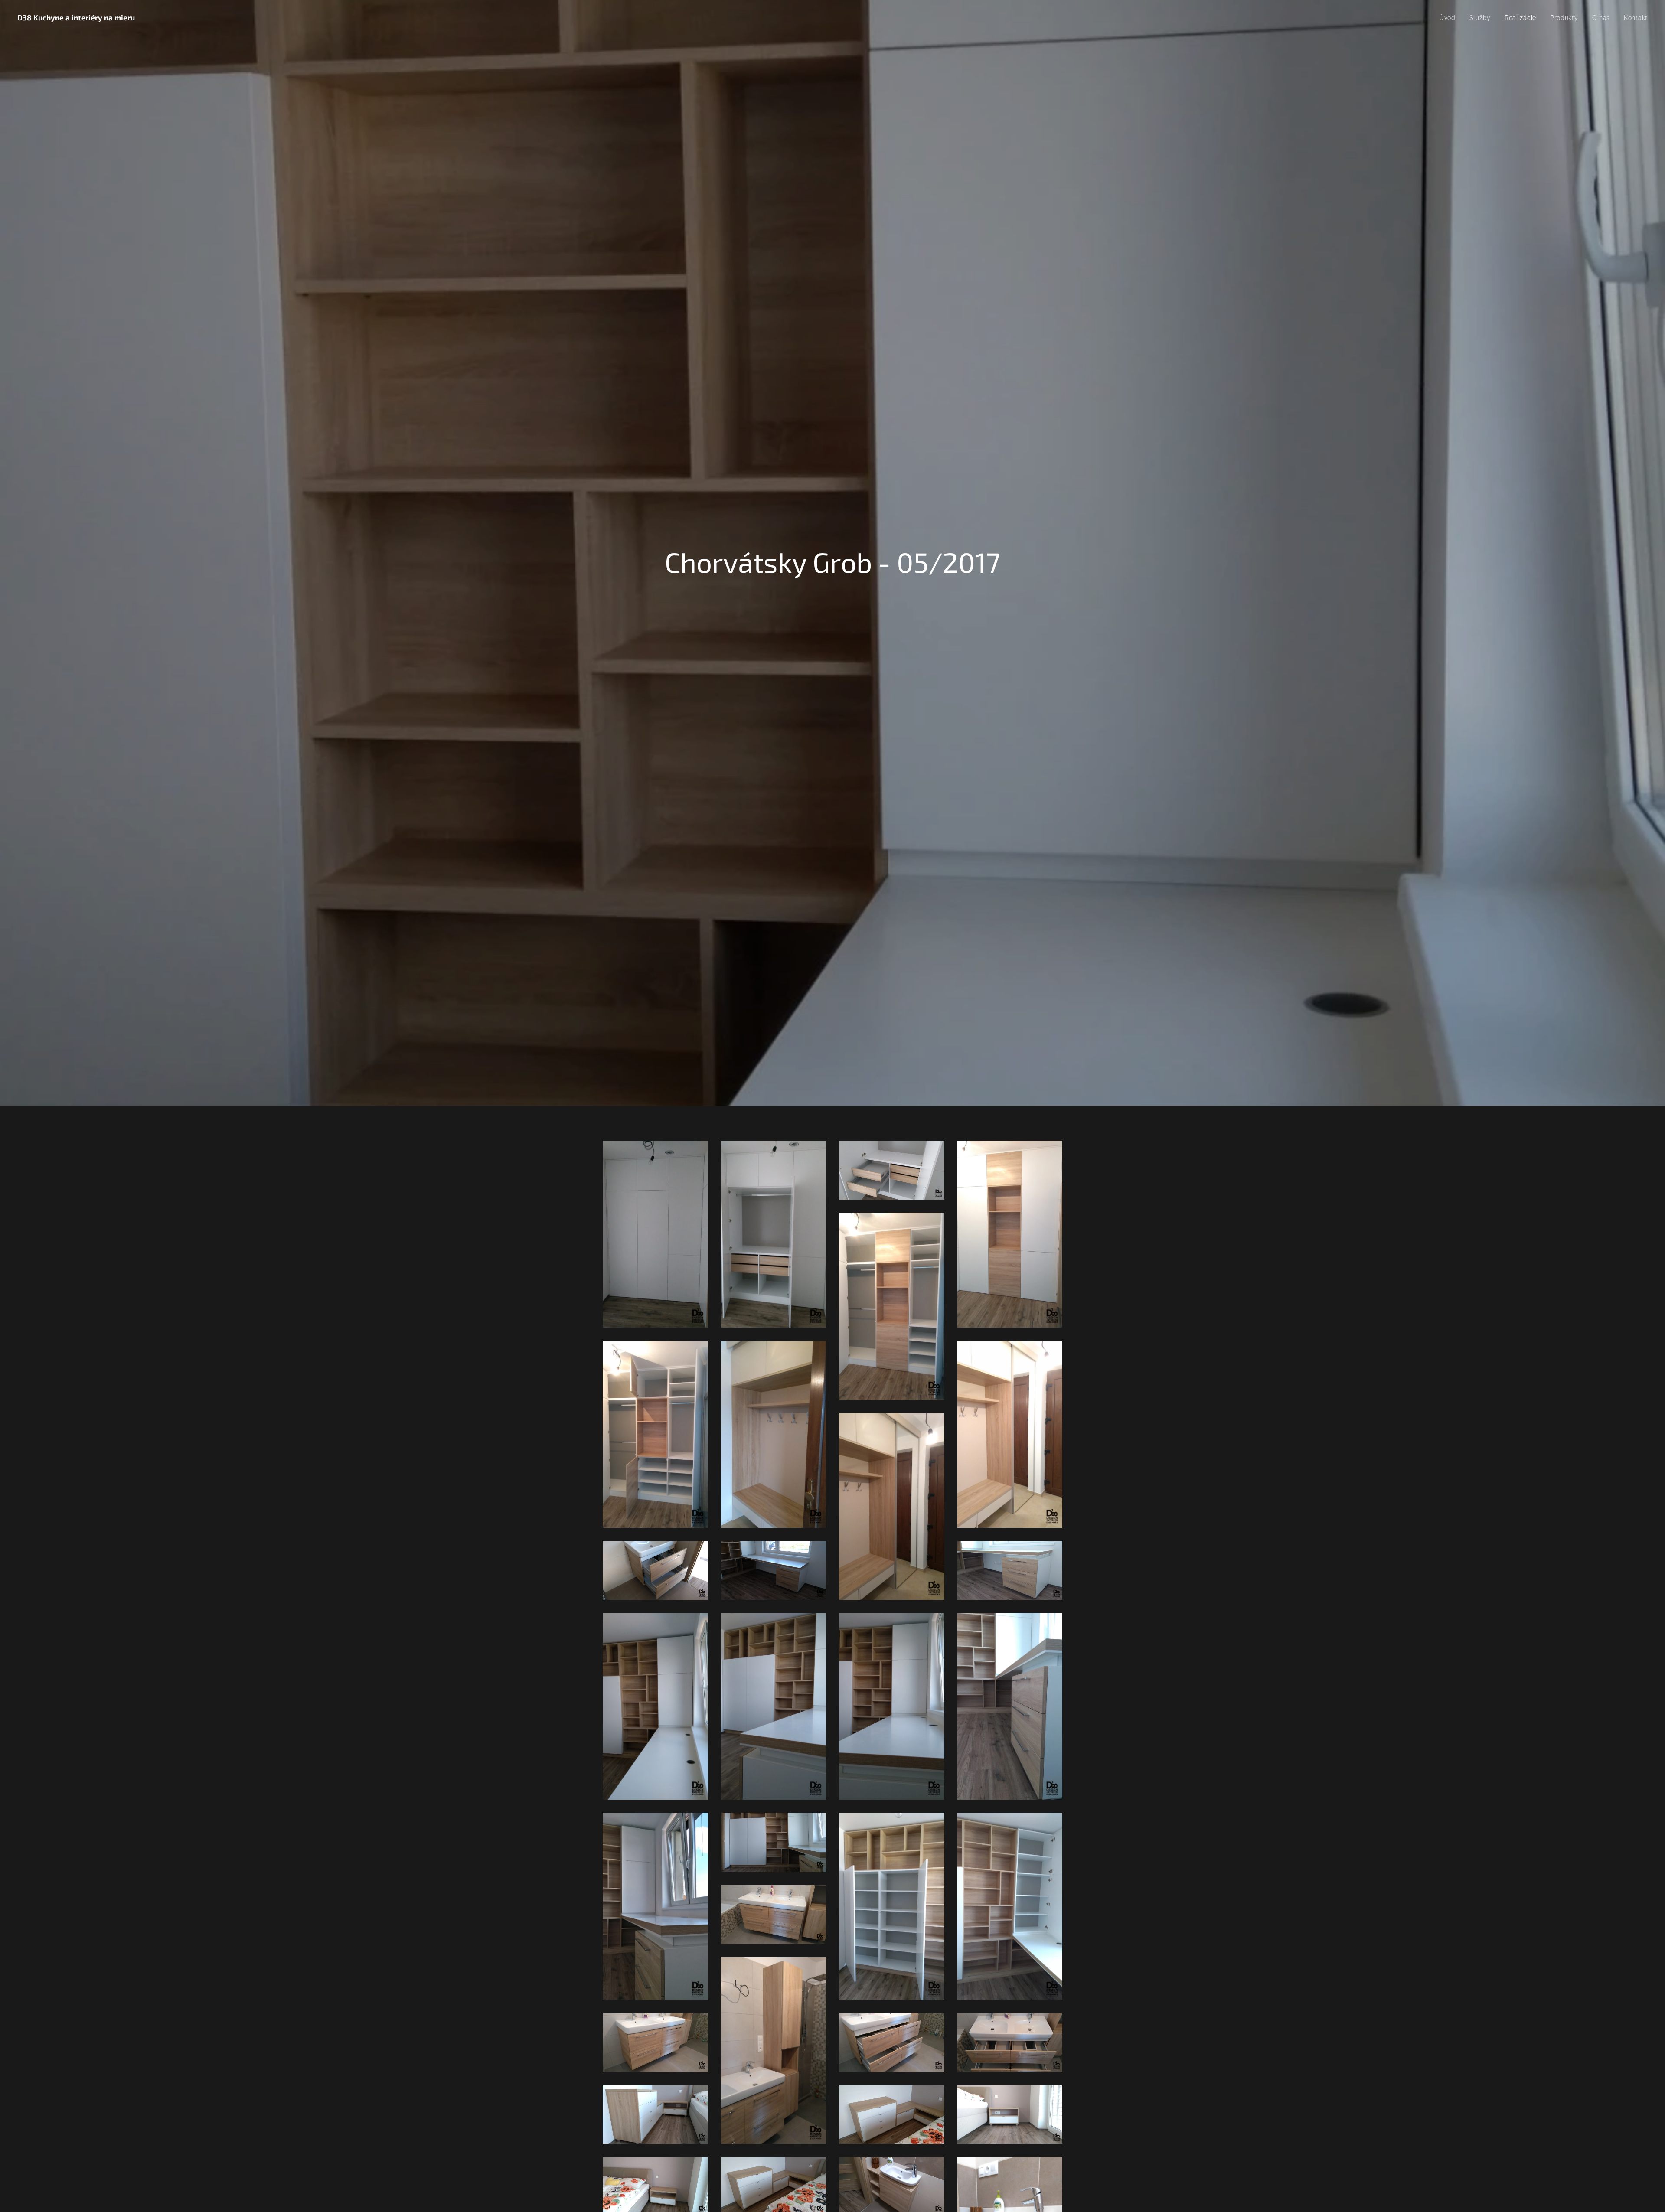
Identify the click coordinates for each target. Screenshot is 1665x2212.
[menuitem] (1450, 18)
